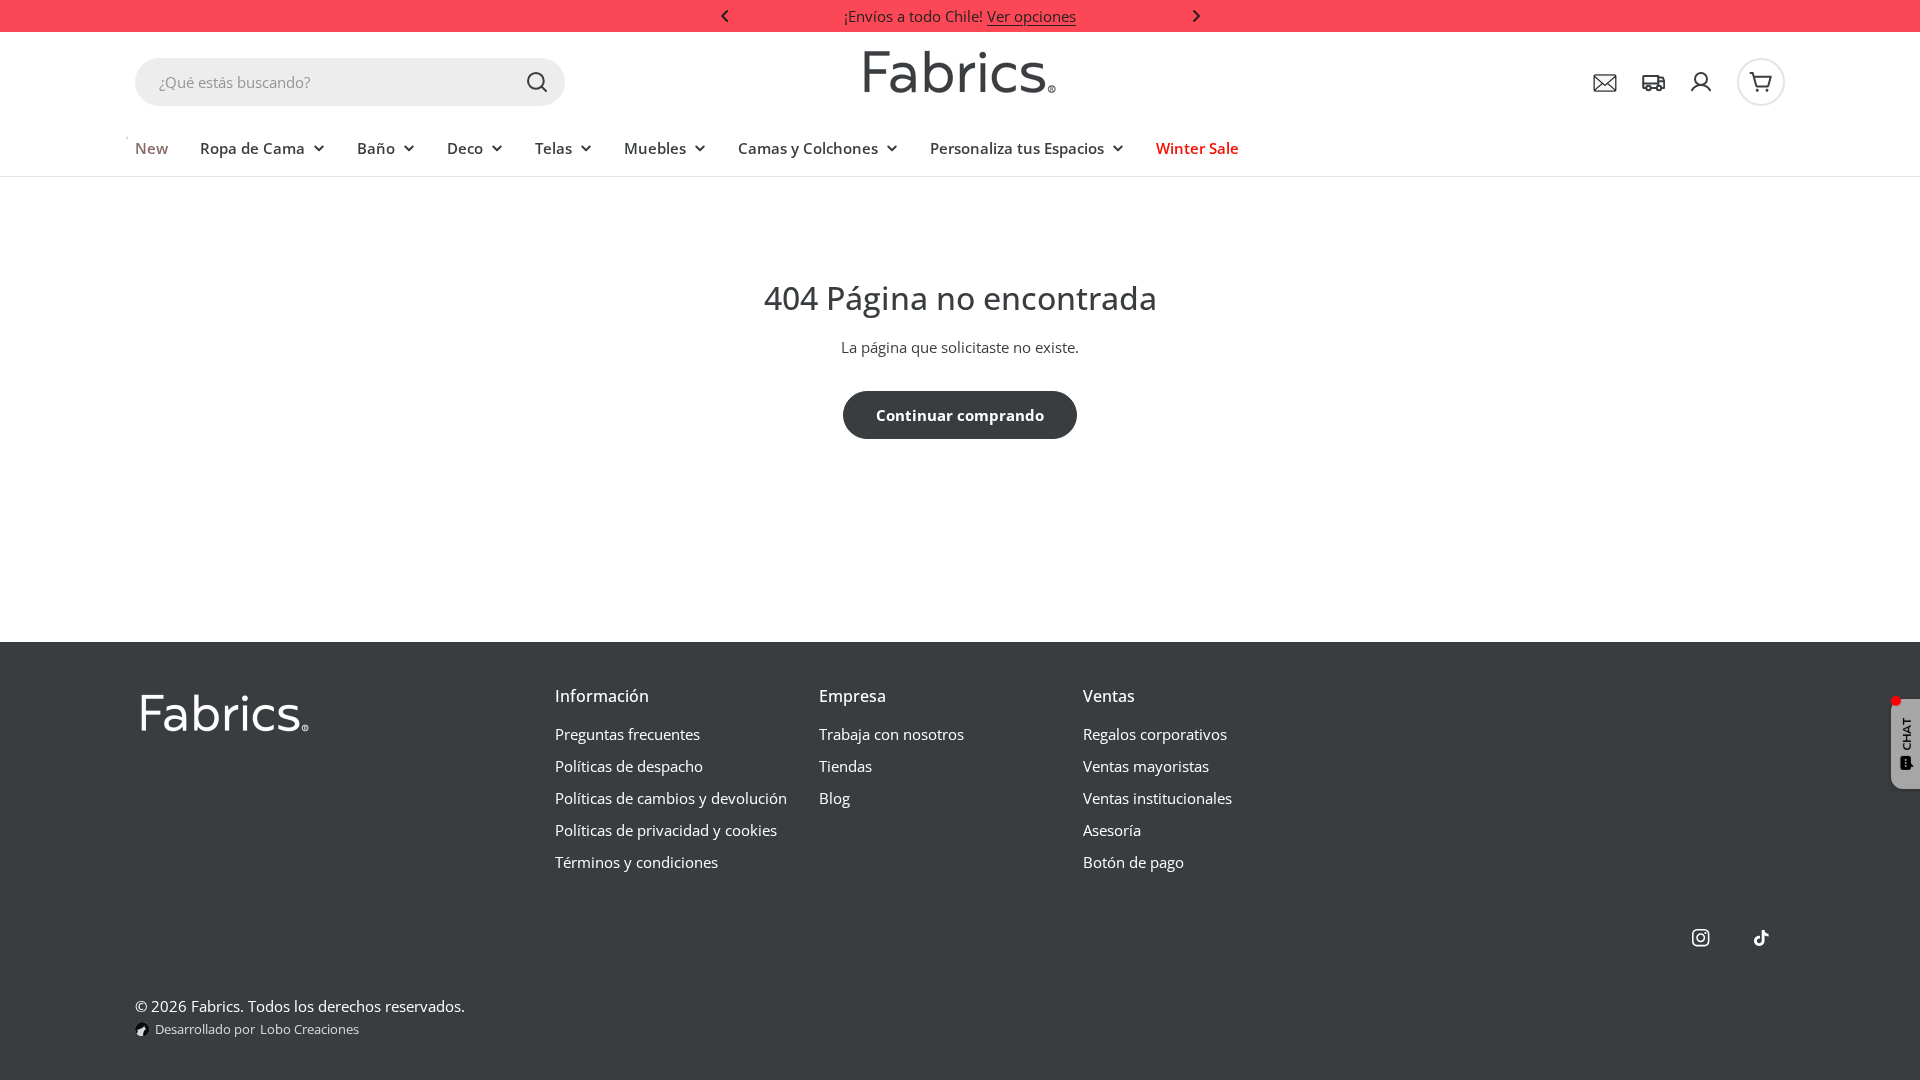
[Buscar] (537, 82)
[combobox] (350, 82)
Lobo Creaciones (309, 1029)
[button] (725, 16)
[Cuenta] (1701, 82)
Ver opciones (1031, 16)
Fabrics (215, 1006)
